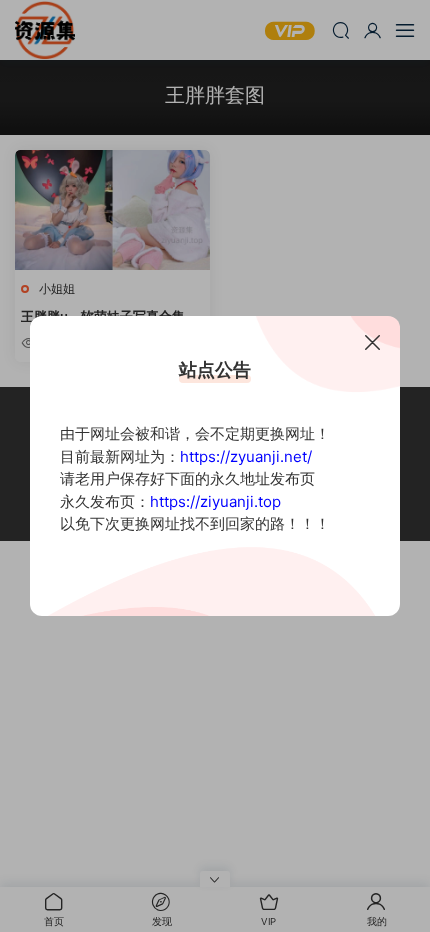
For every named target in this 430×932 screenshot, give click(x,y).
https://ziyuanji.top (215, 501)
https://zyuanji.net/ (246, 456)
